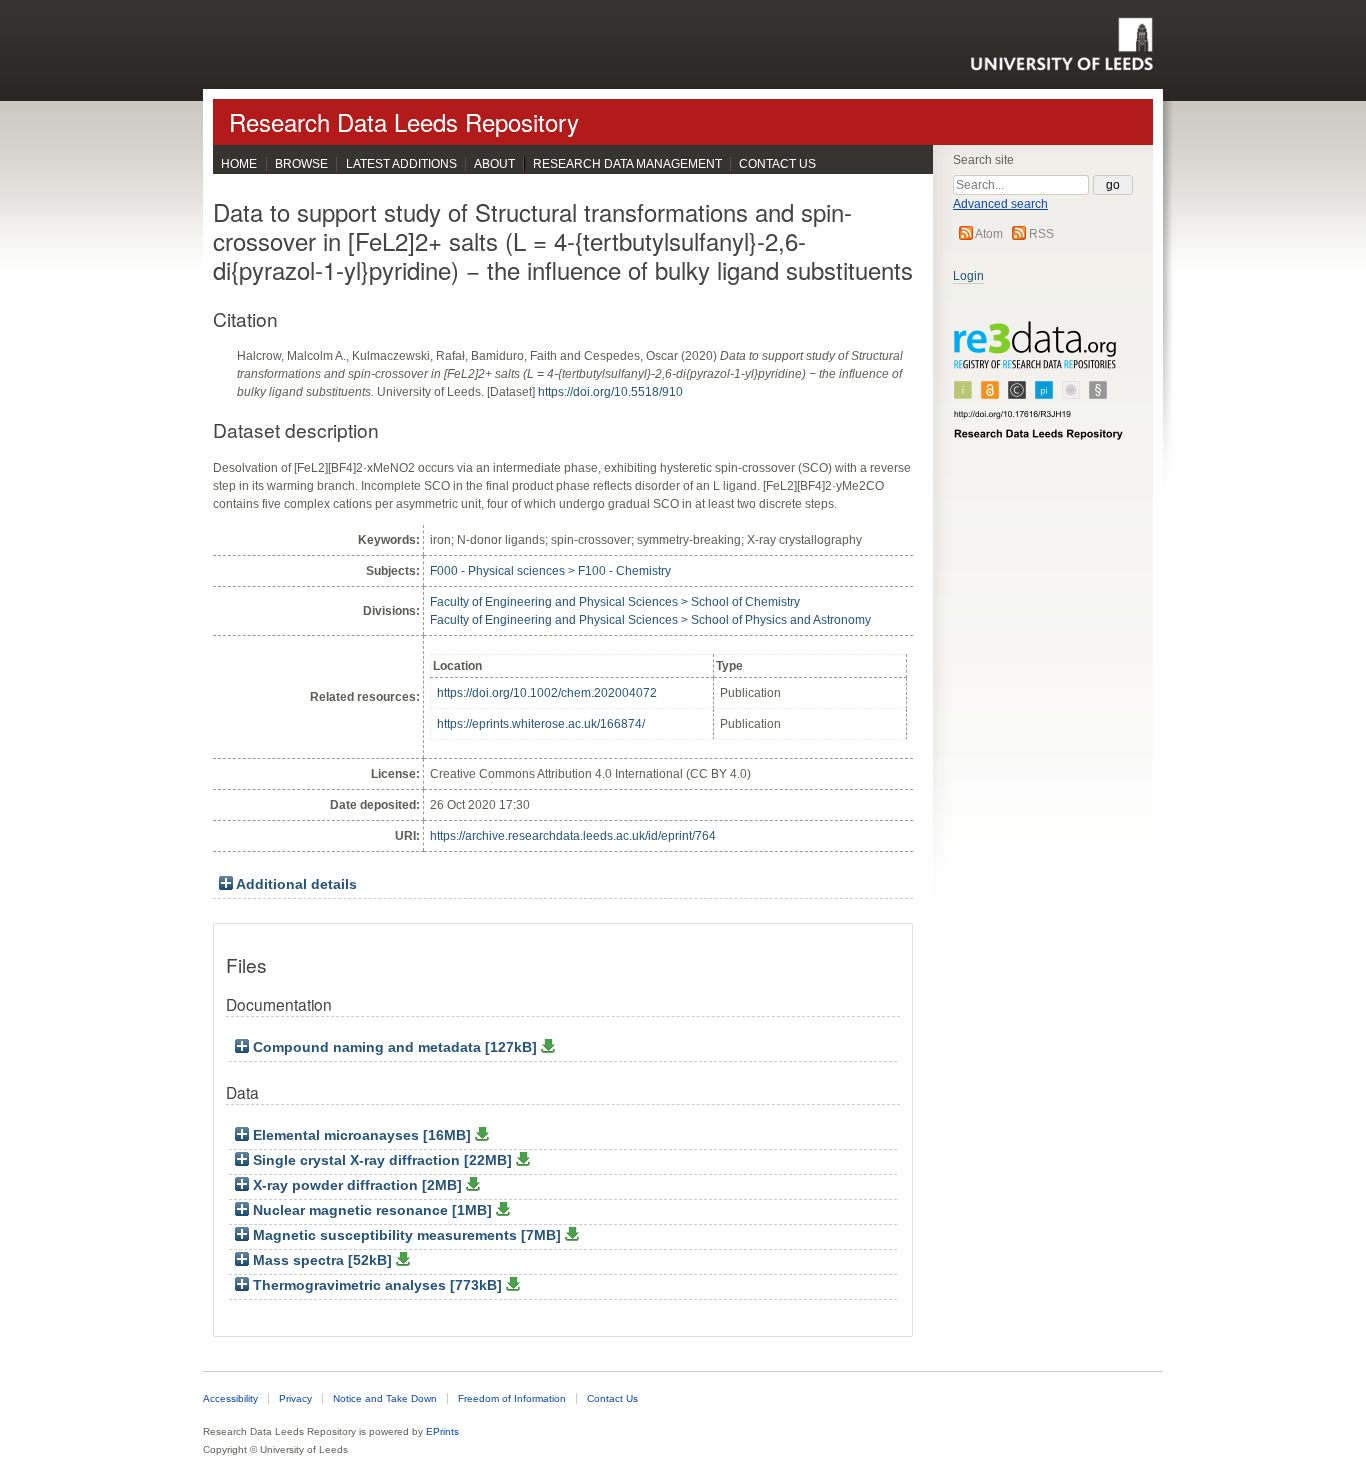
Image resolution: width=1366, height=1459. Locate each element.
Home (239, 164)
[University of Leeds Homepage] (1061, 44)
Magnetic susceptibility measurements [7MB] (407, 1235)
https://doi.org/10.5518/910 (610, 392)
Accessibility (230, 1398)
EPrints (442, 1431)
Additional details (296, 884)
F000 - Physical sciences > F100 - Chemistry (550, 571)
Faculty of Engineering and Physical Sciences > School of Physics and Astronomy (650, 620)
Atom (989, 234)
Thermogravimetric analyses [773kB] (377, 1285)
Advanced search (1000, 204)
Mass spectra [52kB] (322, 1260)
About (494, 164)
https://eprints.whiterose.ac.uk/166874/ (541, 724)
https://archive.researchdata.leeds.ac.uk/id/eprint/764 (573, 836)
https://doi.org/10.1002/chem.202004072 (547, 693)
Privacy (295, 1398)
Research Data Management (627, 164)
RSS (1041, 234)
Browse (301, 164)
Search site (983, 160)
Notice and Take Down (385, 1398)
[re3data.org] (1039, 389)
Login (968, 276)
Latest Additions (401, 164)
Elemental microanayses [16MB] (362, 1135)
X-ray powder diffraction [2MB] (357, 1185)
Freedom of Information (512, 1398)
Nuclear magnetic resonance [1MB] (372, 1210)
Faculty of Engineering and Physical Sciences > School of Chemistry (615, 602)
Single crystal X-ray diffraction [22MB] (382, 1160)
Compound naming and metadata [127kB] (395, 1047)
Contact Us (777, 164)
